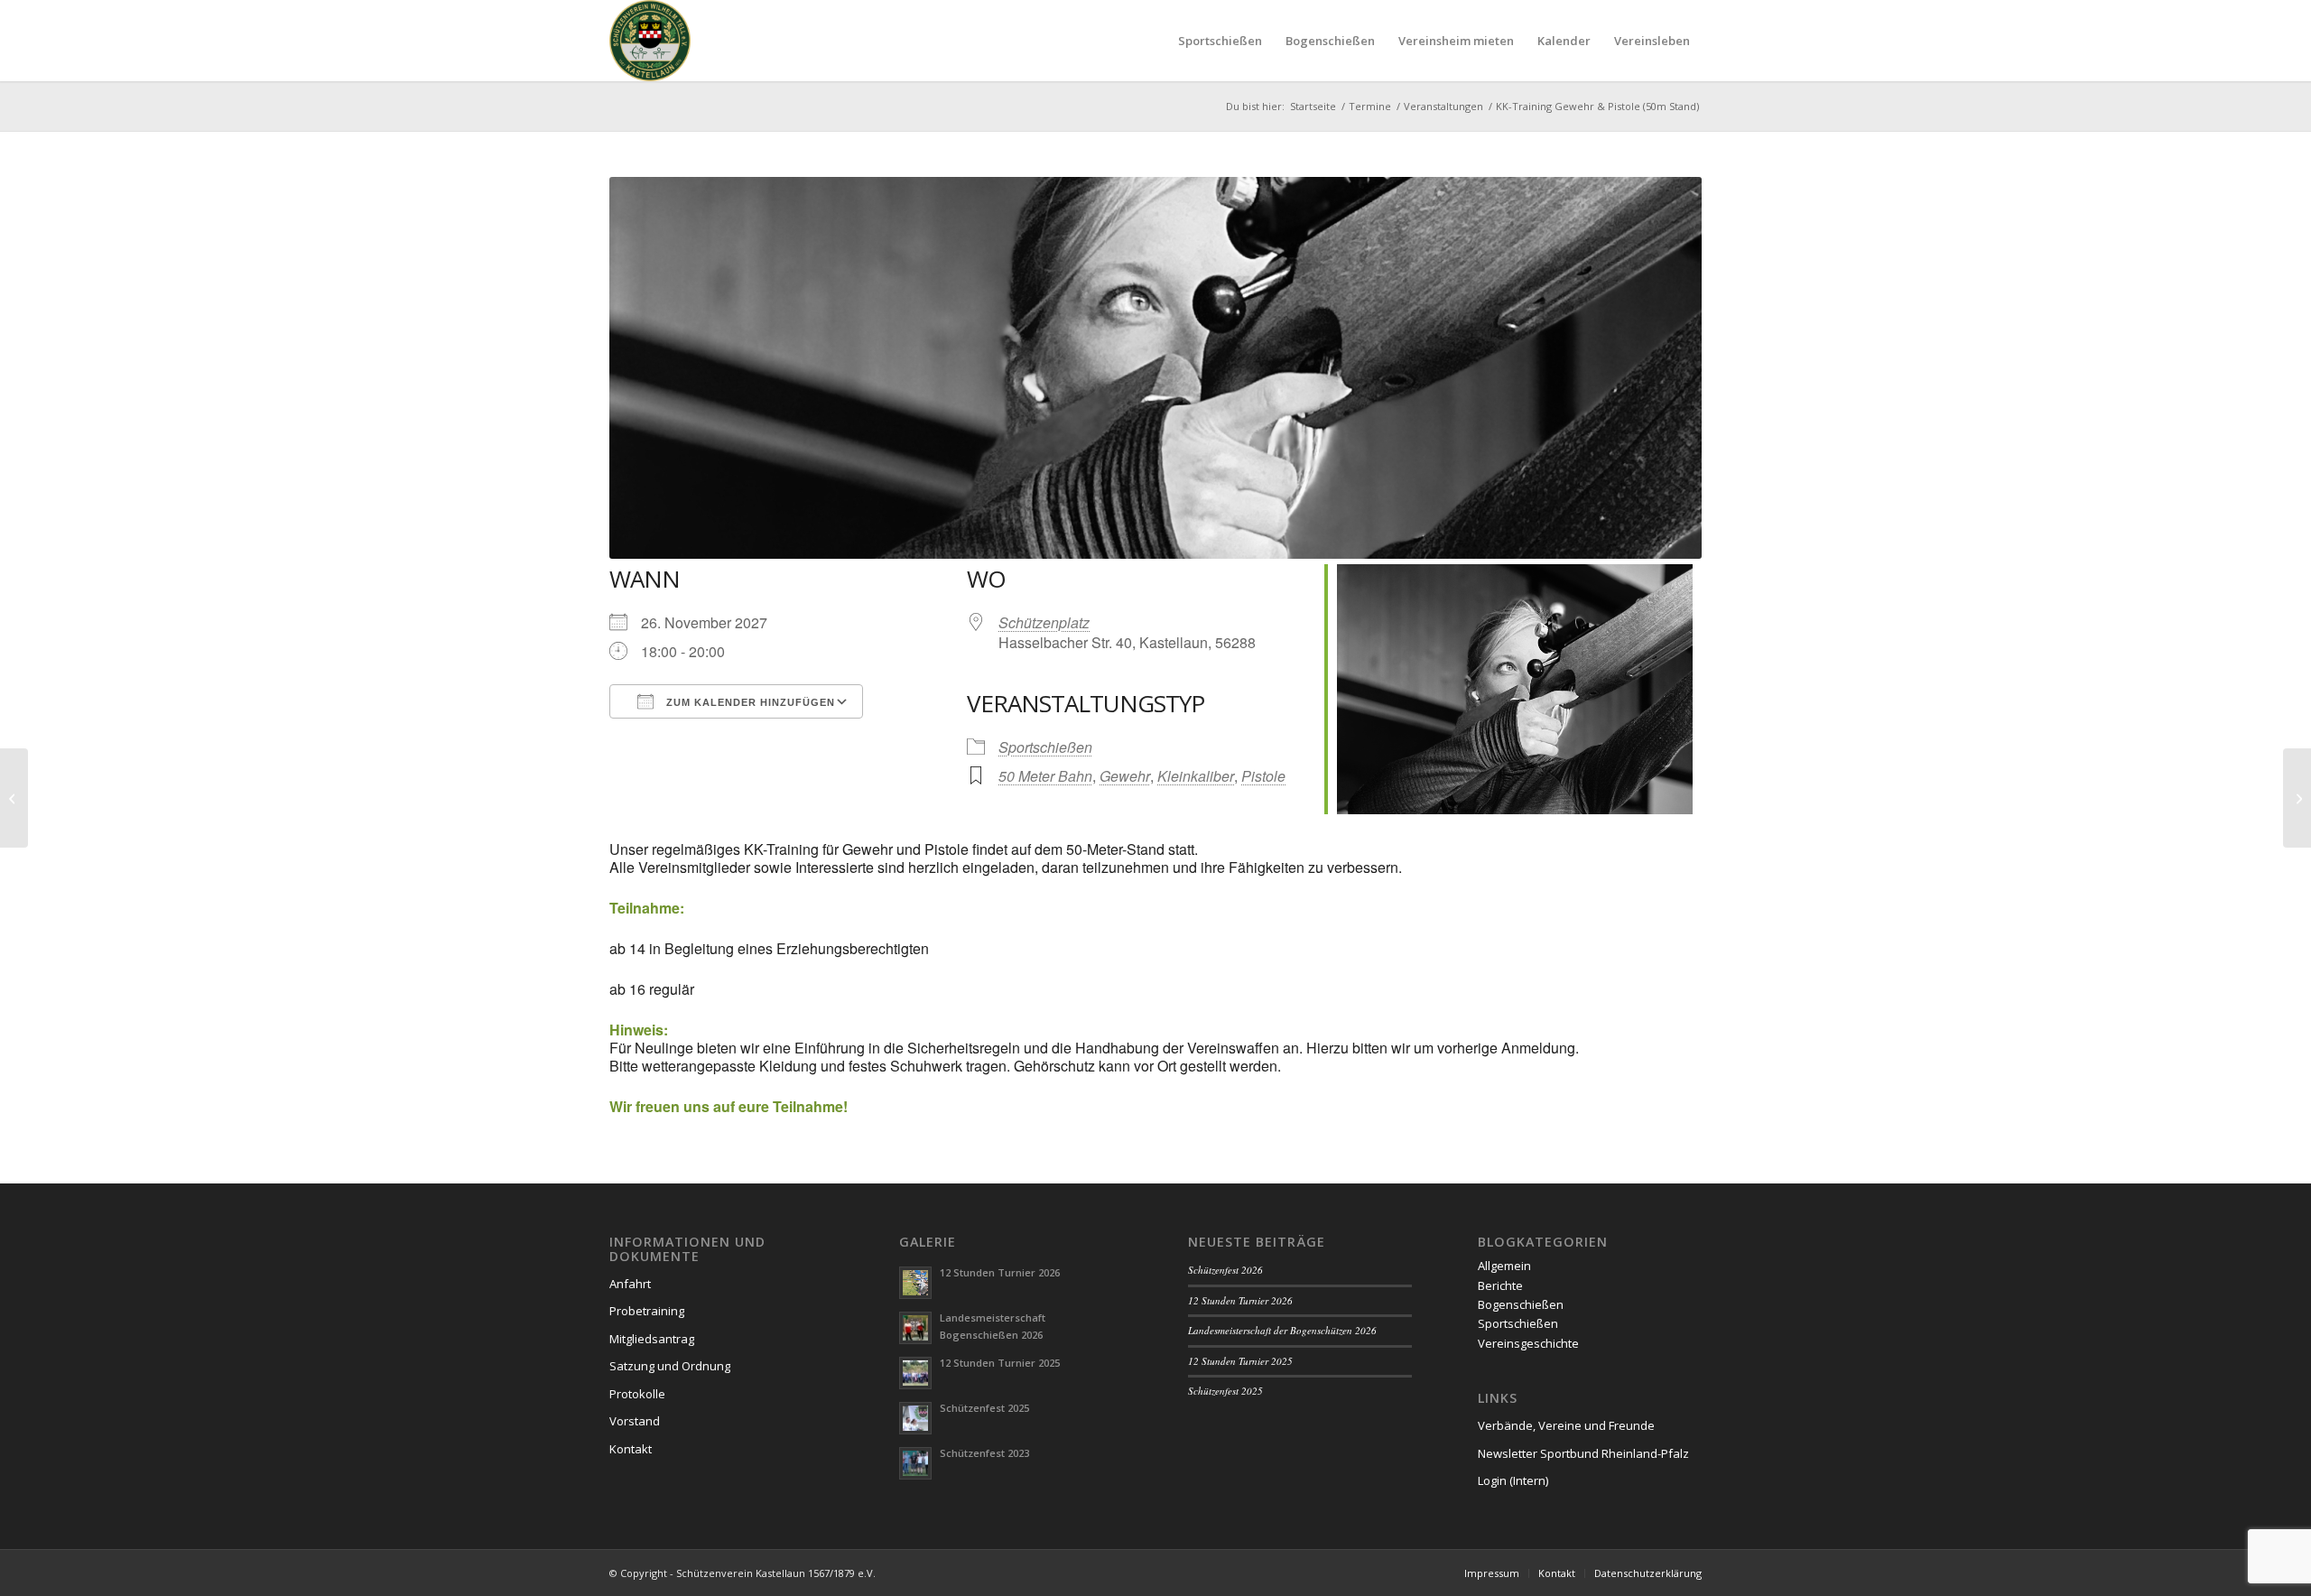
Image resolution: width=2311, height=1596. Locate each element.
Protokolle (637, 1394)
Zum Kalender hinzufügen (749, 702)
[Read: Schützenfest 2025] (915, 1418)
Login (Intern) (1513, 1480)
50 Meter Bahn (1045, 776)
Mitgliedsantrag (652, 1339)
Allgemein (1504, 1266)
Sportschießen (1045, 747)
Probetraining (647, 1311)
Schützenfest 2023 (984, 1453)
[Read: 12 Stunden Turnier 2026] (915, 1283)
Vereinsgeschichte (1528, 1343)
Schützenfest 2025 (984, 1408)
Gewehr (1125, 776)
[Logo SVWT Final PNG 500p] (650, 41)
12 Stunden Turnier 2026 (1000, 1272)
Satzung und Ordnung (670, 1366)
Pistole (1263, 776)
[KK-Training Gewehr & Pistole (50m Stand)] (14, 798)
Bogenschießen (1521, 1304)
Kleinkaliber (1196, 776)
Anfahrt (630, 1284)
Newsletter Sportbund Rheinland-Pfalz (1583, 1453)
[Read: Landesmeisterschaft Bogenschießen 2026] (915, 1328)
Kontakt (631, 1449)
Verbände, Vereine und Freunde (1566, 1425)
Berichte (1500, 1285)
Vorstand (635, 1421)
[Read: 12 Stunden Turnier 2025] (915, 1373)
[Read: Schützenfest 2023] (915, 1463)
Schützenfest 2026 (1225, 1270)
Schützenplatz (1044, 622)
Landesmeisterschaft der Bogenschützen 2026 (1282, 1330)
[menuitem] (1220, 41)
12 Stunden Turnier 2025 (1000, 1363)
